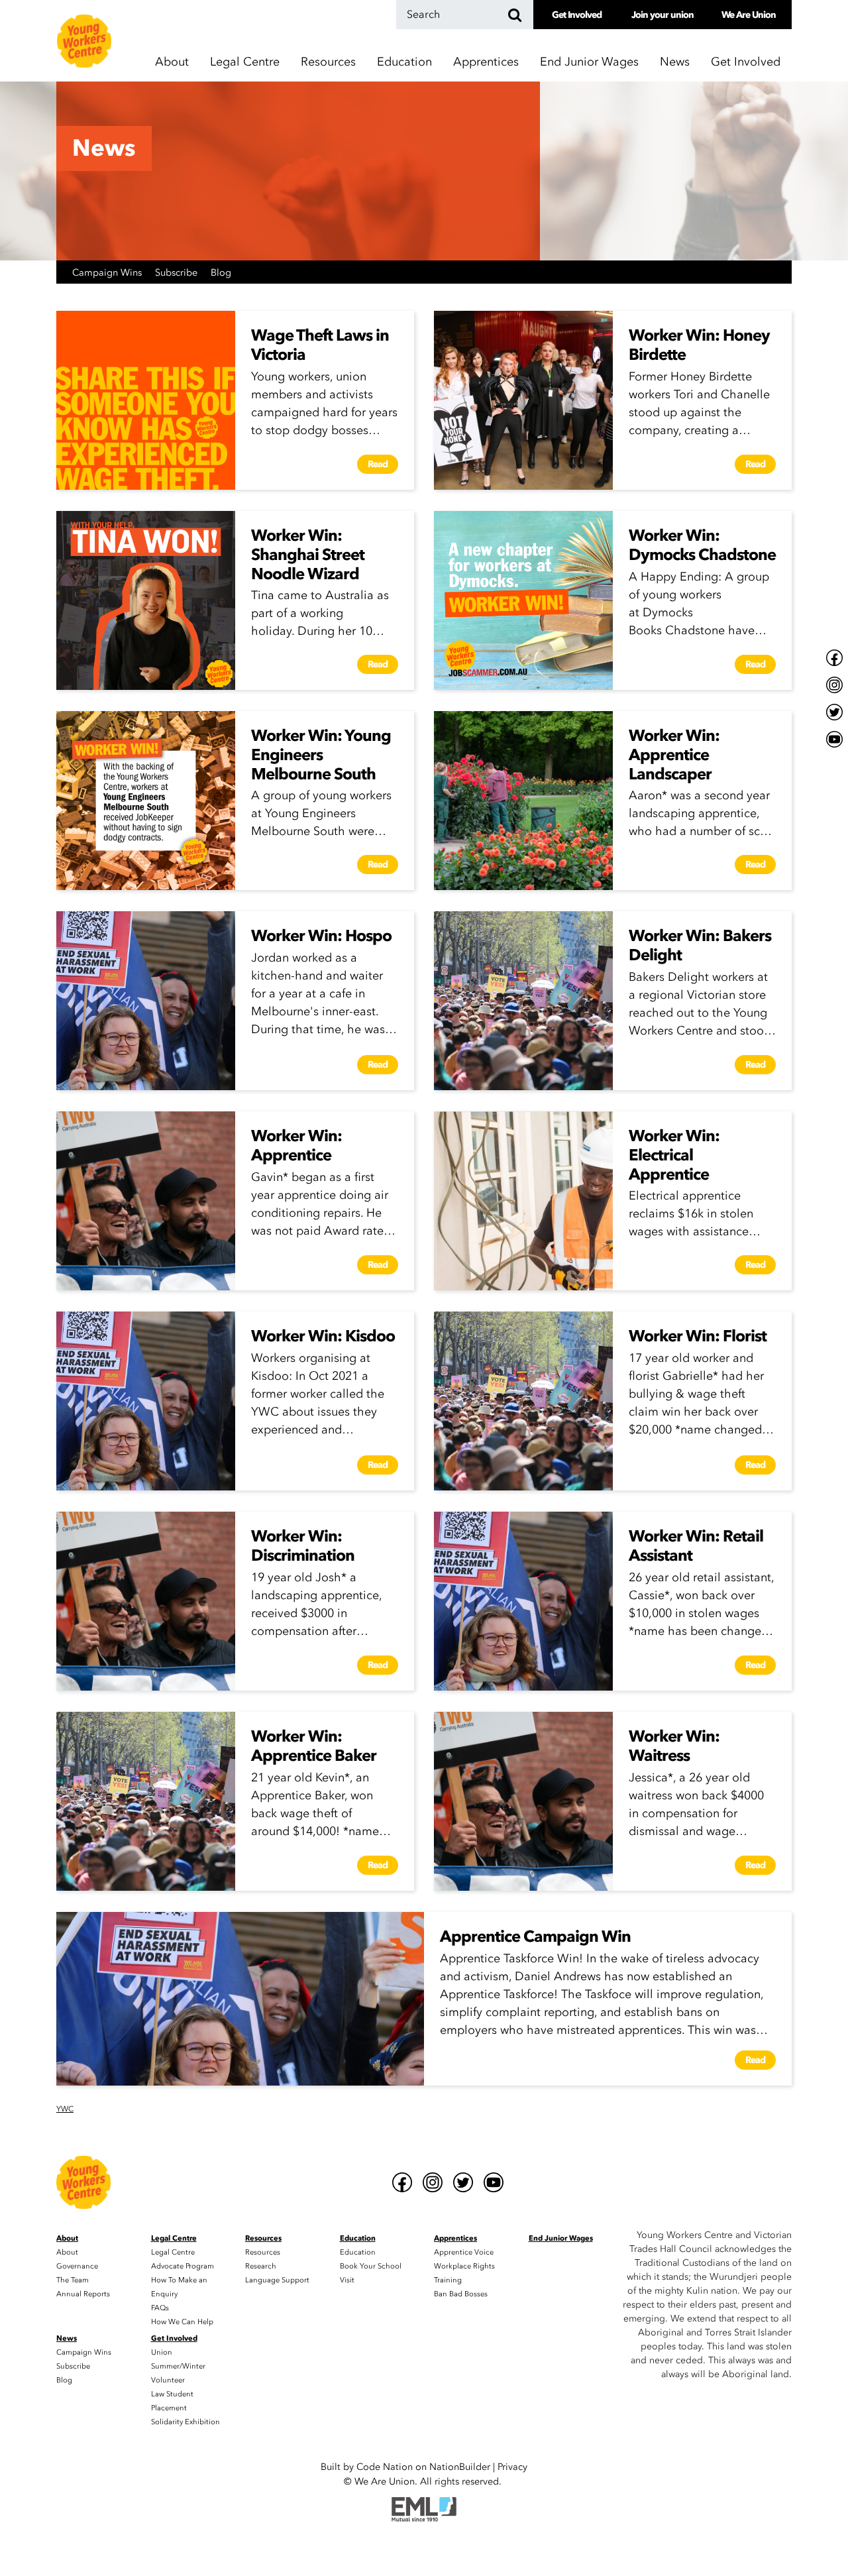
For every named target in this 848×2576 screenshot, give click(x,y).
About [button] (172, 62)
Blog (221, 273)
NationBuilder (460, 2467)
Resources (263, 2252)
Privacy (512, 2467)
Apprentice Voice (464, 2252)
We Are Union (749, 15)
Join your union (662, 15)
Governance (77, 2266)
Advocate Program (183, 2266)
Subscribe (178, 273)
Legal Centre (173, 2252)
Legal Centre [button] (245, 62)
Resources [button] (328, 62)
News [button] (675, 62)
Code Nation (385, 2467)
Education (358, 2252)
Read (378, 464)
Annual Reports (83, 2294)
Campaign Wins (108, 273)
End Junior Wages (589, 62)
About (67, 2252)
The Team (73, 2280)
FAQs (160, 2308)
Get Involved (577, 15)
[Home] (84, 41)
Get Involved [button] (746, 62)
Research (261, 2266)
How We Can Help (182, 2322)
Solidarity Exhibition (185, 2422)
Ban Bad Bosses (461, 2294)
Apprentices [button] (486, 62)
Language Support (277, 2280)
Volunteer (168, 2380)
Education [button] (404, 62)
